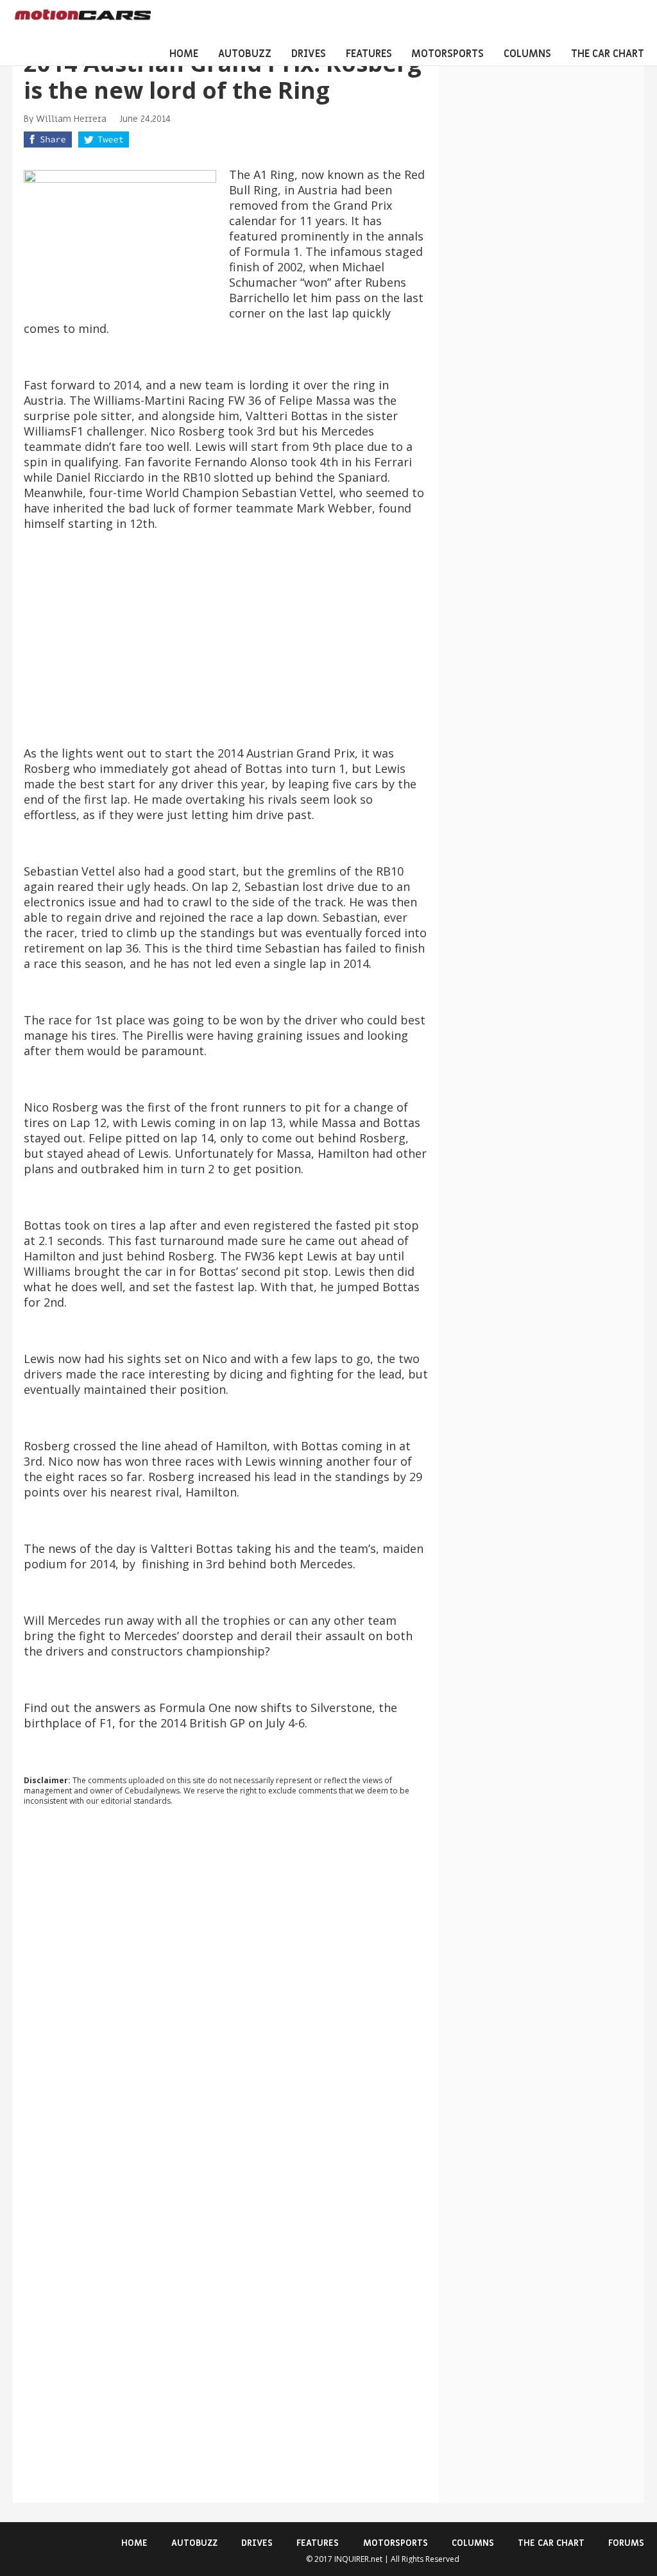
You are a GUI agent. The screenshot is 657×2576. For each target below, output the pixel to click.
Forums (626, 2543)
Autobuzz (245, 54)
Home (184, 54)
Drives (309, 54)
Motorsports (448, 54)
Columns (527, 54)
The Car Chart (608, 54)
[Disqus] (226, 1990)
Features (369, 54)
